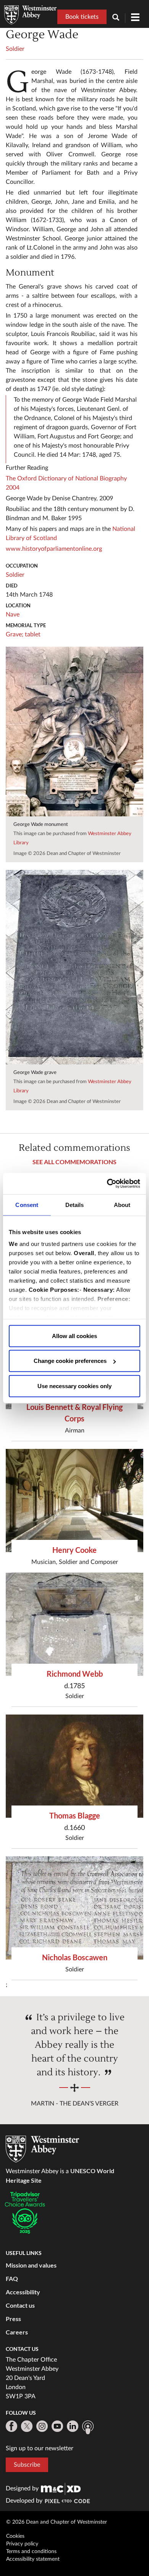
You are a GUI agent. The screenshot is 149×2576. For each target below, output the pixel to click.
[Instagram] (42, 2426)
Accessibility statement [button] (33, 2559)
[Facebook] (11, 2426)
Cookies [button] (15, 2536)
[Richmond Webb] (74, 1624)
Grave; (15, 634)
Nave (13, 615)
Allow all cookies (74, 1336)
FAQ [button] (12, 2278)
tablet (33, 634)
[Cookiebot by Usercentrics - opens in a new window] (107, 1184)
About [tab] (122, 1204)
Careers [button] (17, 2332)
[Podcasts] (88, 2427)
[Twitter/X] (27, 2426)
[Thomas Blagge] (74, 1766)
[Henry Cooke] (74, 1501)
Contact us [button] (20, 2305)
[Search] (119, 18)
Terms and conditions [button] (31, 2552)
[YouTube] (57, 2426)
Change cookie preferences (70, 1361)
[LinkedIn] (73, 2426)
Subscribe (27, 2465)
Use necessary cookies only (74, 1386)
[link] (61, 2488)
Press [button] (13, 2319)
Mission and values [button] (31, 2265)
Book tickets (82, 17)
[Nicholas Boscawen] (74, 1908)
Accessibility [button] (23, 2292)
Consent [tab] (27, 1204)
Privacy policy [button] (22, 2544)
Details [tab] (75, 1204)
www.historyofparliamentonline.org (54, 549)
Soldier (15, 49)
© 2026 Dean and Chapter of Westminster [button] (57, 2522)
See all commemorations (74, 1162)
